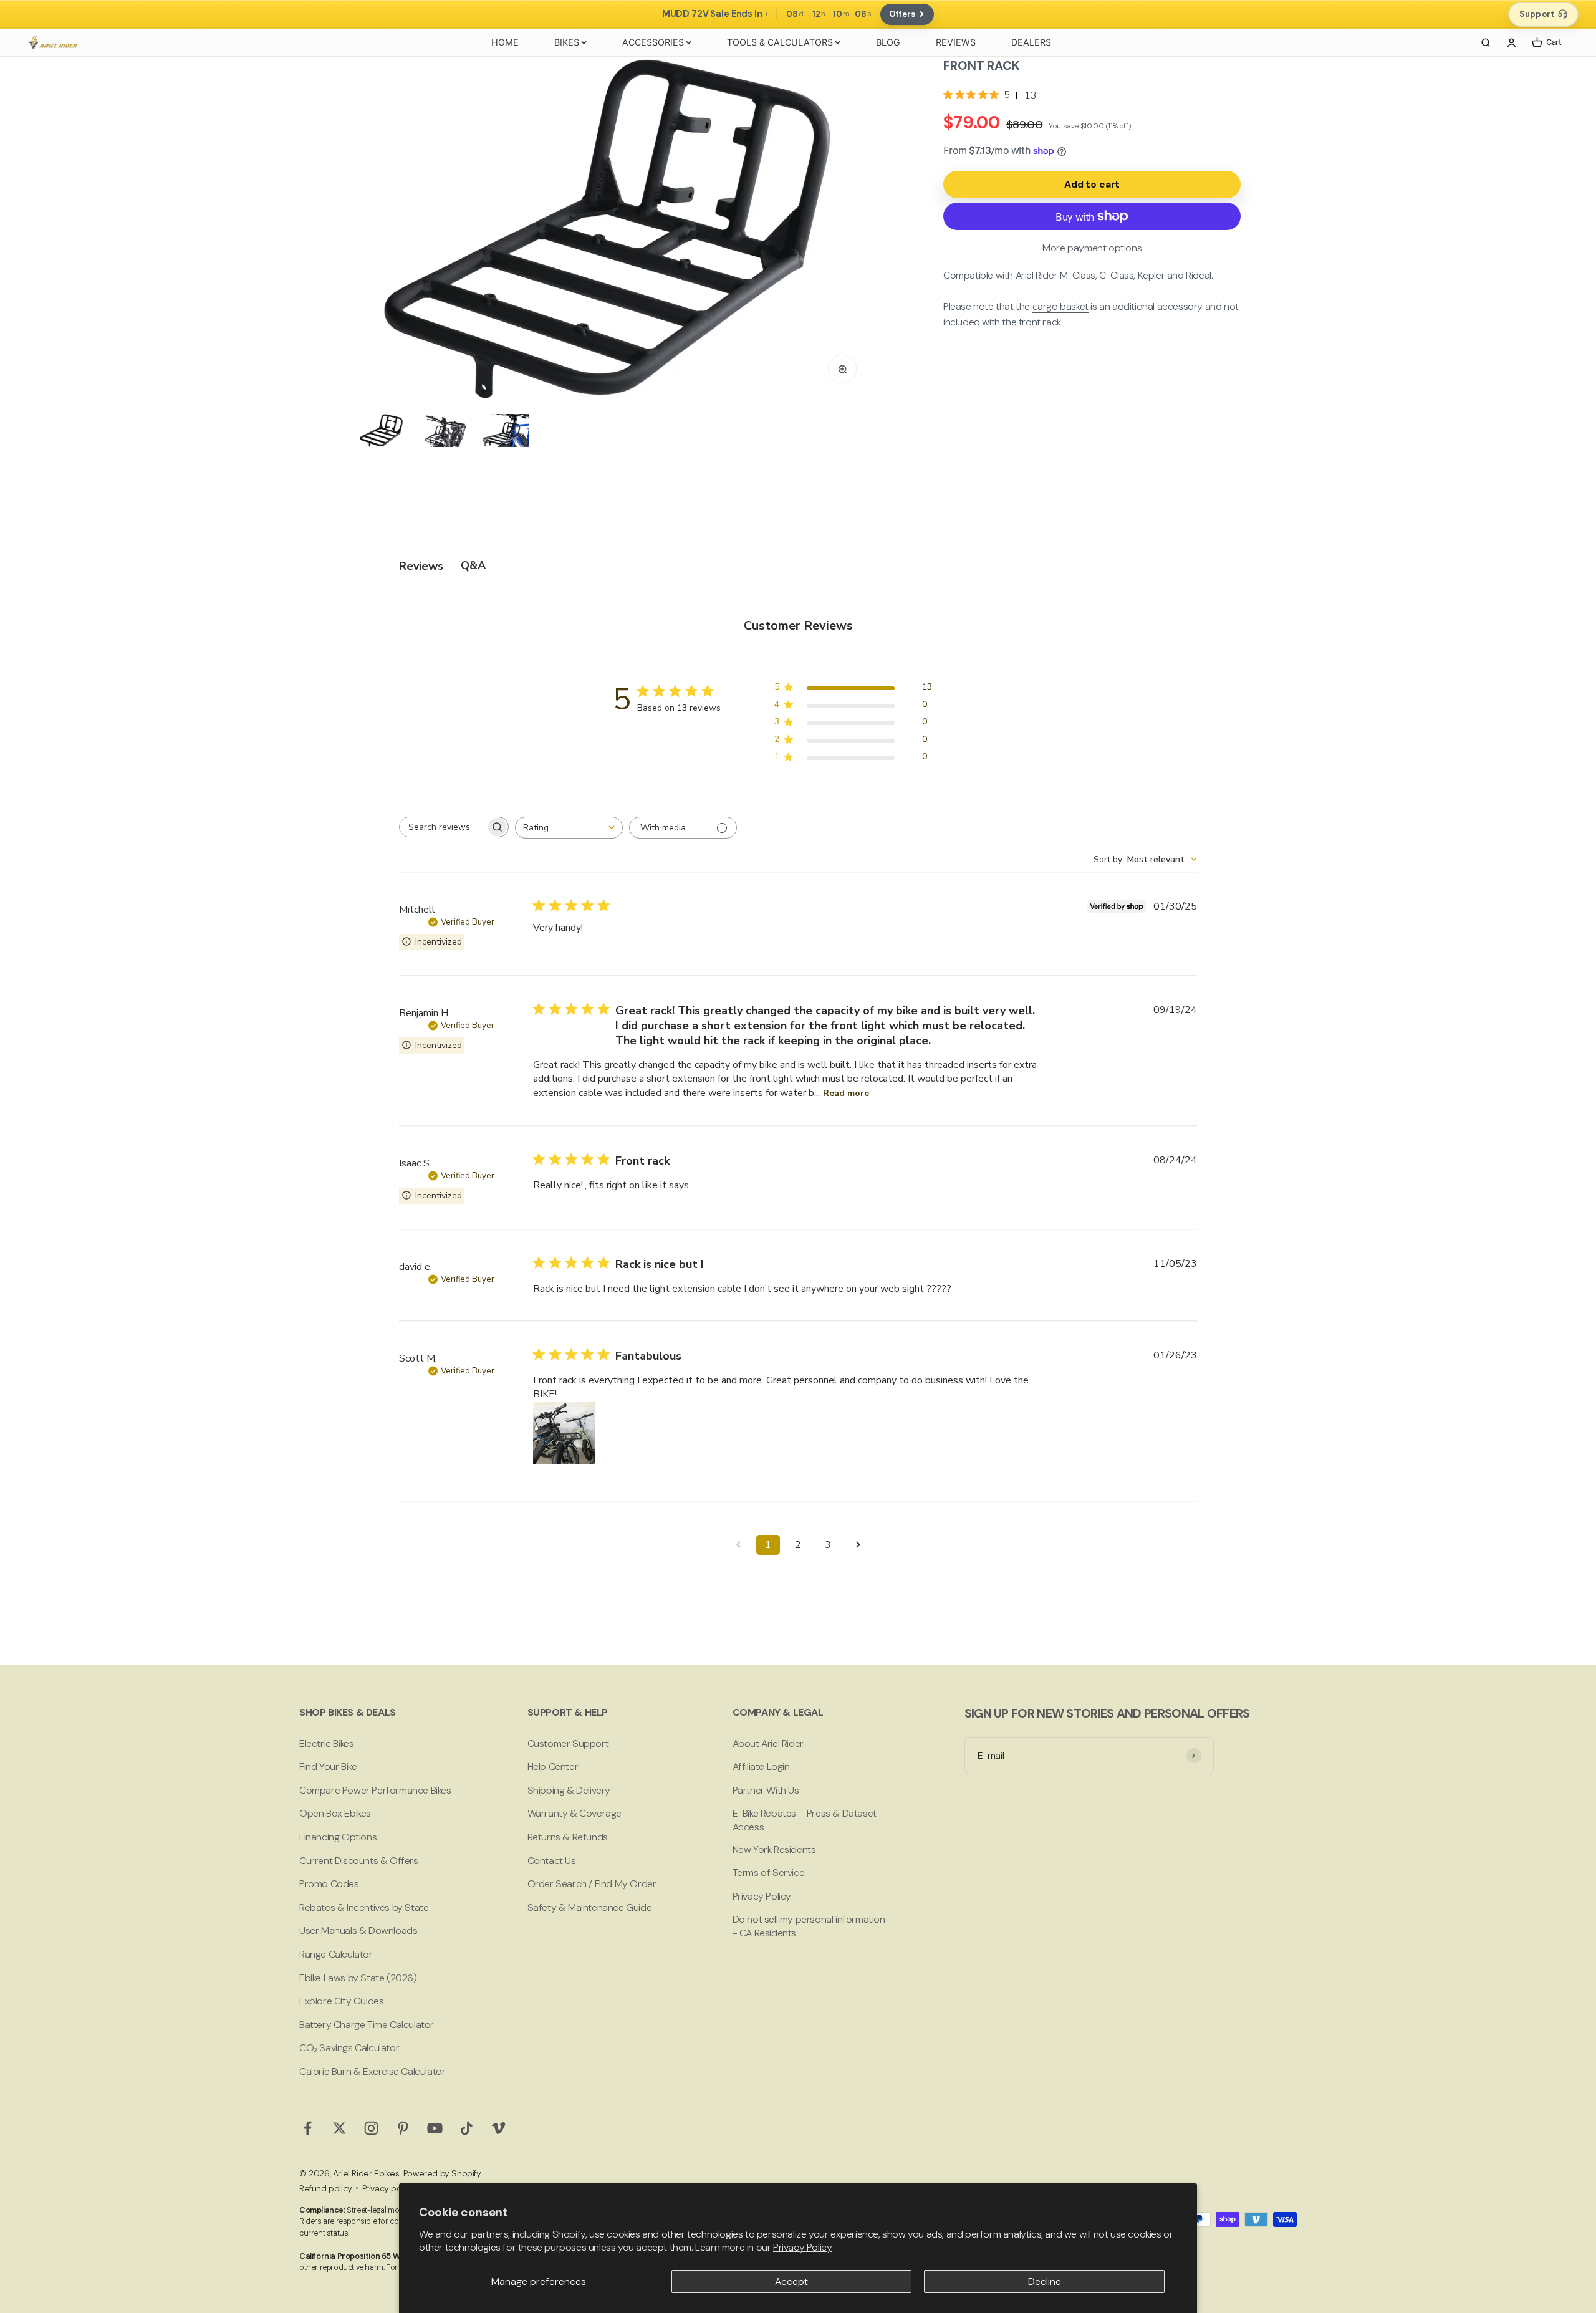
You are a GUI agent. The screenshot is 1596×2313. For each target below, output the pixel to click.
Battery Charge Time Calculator (367, 2025)
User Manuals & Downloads (358, 1931)
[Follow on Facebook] (308, 2128)
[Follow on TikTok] (467, 2128)
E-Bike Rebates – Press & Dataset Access (805, 1820)
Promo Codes (329, 1884)
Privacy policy (388, 2188)
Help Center (553, 1767)
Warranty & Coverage (574, 1813)
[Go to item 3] (504, 430)
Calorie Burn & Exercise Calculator (372, 2071)
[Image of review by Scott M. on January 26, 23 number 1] (564, 1433)
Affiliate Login (761, 1767)
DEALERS (1031, 42)
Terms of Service (769, 1873)
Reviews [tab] (421, 566)
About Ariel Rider (768, 1743)
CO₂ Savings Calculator (349, 2048)
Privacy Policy (802, 2247)
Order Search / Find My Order (592, 1884)
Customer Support (568, 1743)
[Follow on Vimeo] (498, 2128)
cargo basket (1060, 306)
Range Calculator (336, 1954)
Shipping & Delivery (569, 1790)
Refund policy (326, 2188)
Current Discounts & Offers (359, 1861)
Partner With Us (766, 1790)
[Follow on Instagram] (371, 2128)
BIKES (567, 42)
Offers (902, 14)
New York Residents (774, 1849)
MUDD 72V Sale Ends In (712, 14)
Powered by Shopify (442, 2173)
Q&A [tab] (473, 565)
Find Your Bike (328, 1767)
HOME (505, 42)
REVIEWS (956, 42)
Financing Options (338, 1837)
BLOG (888, 42)
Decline (1045, 2282)
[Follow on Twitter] (339, 2128)
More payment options (1092, 248)
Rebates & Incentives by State (364, 1907)
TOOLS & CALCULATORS (780, 42)
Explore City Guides (341, 2001)
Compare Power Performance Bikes (375, 1790)
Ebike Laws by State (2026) (358, 1978)
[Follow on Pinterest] (403, 2128)
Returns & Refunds (568, 1837)
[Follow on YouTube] (435, 2128)
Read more (846, 1093)
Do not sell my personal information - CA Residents (809, 1926)
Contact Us (552, 1861)
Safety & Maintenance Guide (590, 1907)
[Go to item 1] (382, 430)
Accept (791, 2282)
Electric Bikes (326, 1743)
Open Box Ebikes (335, 1813)
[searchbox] (443, 827)
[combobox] (569, 828)
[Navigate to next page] (858, 1545)
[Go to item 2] (443, 430)
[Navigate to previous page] (738, 1545)
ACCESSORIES (653, 42)
